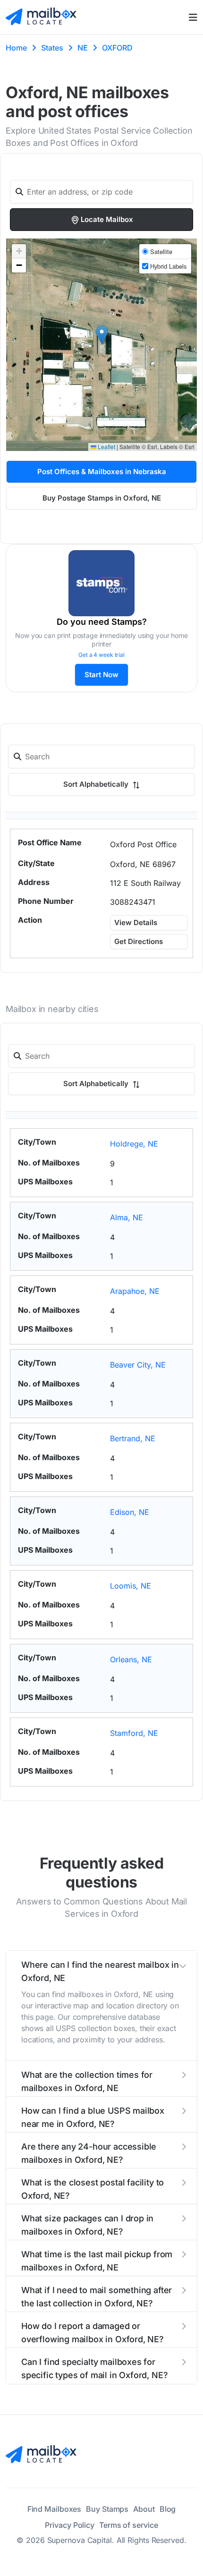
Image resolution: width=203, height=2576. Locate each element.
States (52, 48)
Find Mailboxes (55, 2509)
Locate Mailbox (107, 219)
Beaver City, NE (138, 1365)
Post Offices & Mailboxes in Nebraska (102, 472)
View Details (136, 922)
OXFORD (117, 48)
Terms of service (128, 2525)
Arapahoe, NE (135, 1291)
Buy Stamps (107, 2509)
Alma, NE (127, 1217)
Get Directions (139, 941)
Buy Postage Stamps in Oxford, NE (102, 498)
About (144, 2509)
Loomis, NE (131, 1586)
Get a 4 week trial (101, 655)
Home (16, 48)
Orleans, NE (131, 1659)
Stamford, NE (134, 1733)
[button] (102, 335)
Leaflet (106, 446)
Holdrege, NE (134, 1144)
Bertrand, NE (133, 1438)
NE (83, 48)
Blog (168, 2509)
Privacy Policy (70, 2525)
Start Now (101, 675)
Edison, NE (130, 1512)
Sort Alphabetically (97, 784)
